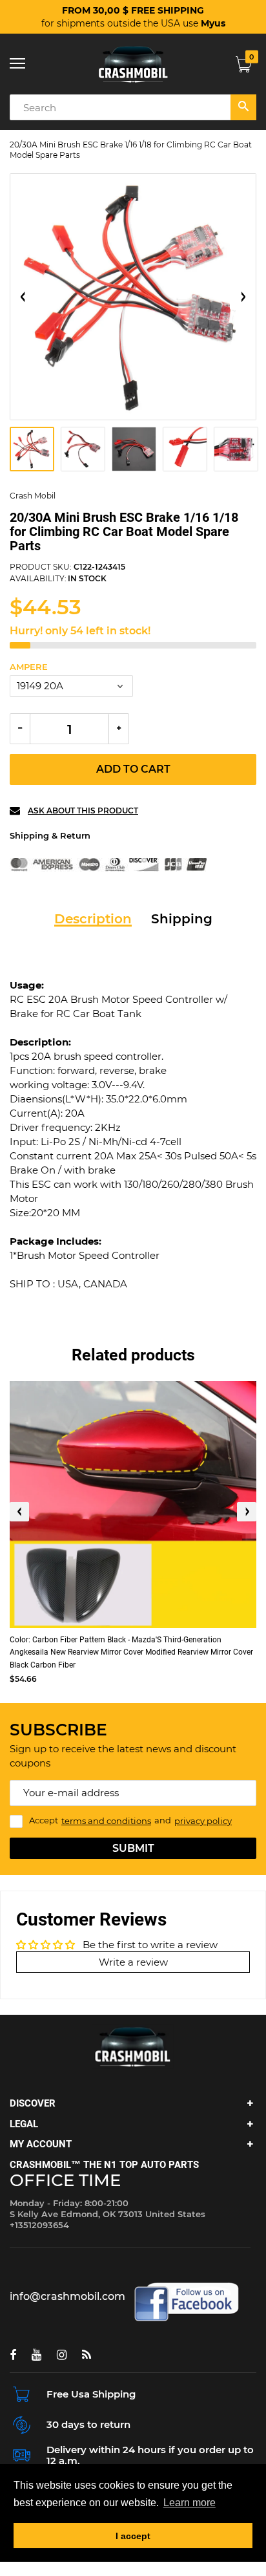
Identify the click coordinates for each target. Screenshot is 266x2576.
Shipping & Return (50, 835)
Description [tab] (93, 919)
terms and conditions (106, 1821)
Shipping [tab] (182, 919)
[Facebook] (13, 2355)
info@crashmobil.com (67, 2296)
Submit (133, 1848)
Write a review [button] (133, 1962)
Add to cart (133, 769)
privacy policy (203, 1821)
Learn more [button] (189, 2503)
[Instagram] (62, 2355)
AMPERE (29, 667)
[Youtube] (36, 2355)
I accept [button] (133, 2536)
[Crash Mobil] (133, 64)
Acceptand (130, 1821)
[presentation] (19, 1512)
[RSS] (87, 2355)
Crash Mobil (33, 496)
